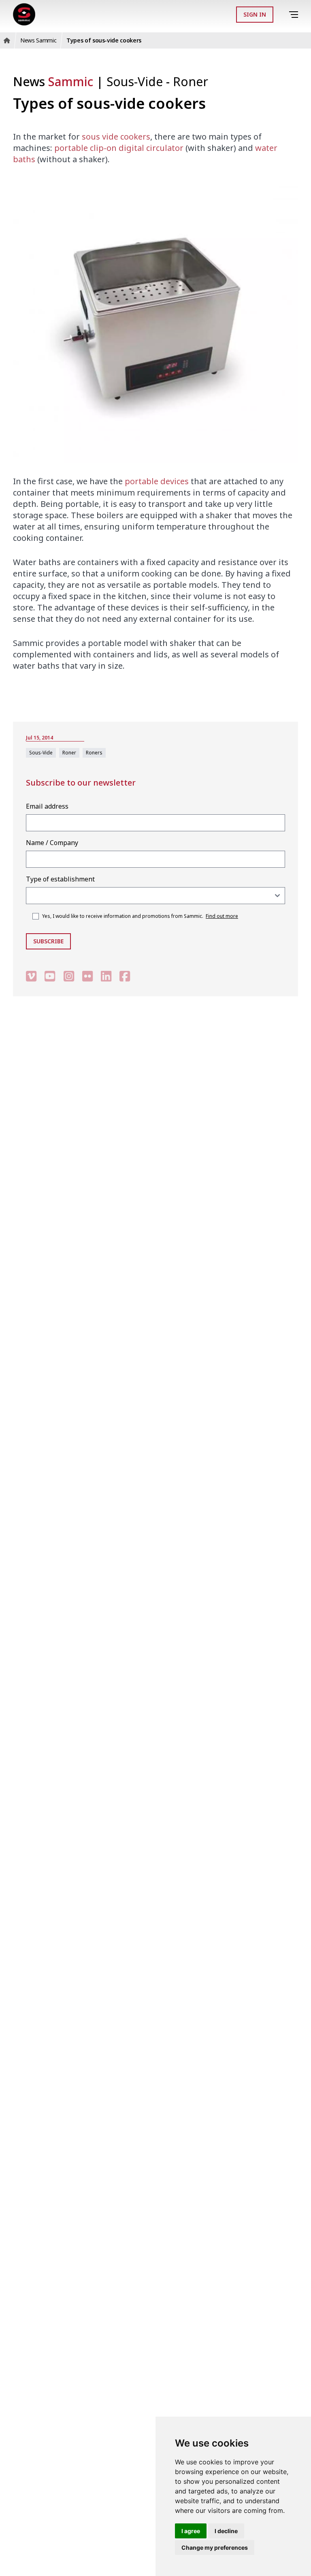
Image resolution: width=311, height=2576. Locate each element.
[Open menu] (295, 15)
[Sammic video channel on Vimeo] (31, 976)
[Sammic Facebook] (125, 976)
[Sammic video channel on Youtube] (50, 976)
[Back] (282, 15)
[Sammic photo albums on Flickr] (87, 976)
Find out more (222, 916)
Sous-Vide (136, 82)
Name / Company (52, 843)
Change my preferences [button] (215, 2547)
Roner (191, 82)
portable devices (157, 481)
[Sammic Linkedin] (106, 976)
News (53, 82)
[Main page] (24, 14)
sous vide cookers (116, 137)
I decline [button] (226, 2531)
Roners (94, 753)
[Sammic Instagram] (69, 976)
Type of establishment (60, 879)
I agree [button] (191, 2531)
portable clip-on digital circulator (119, 148)
